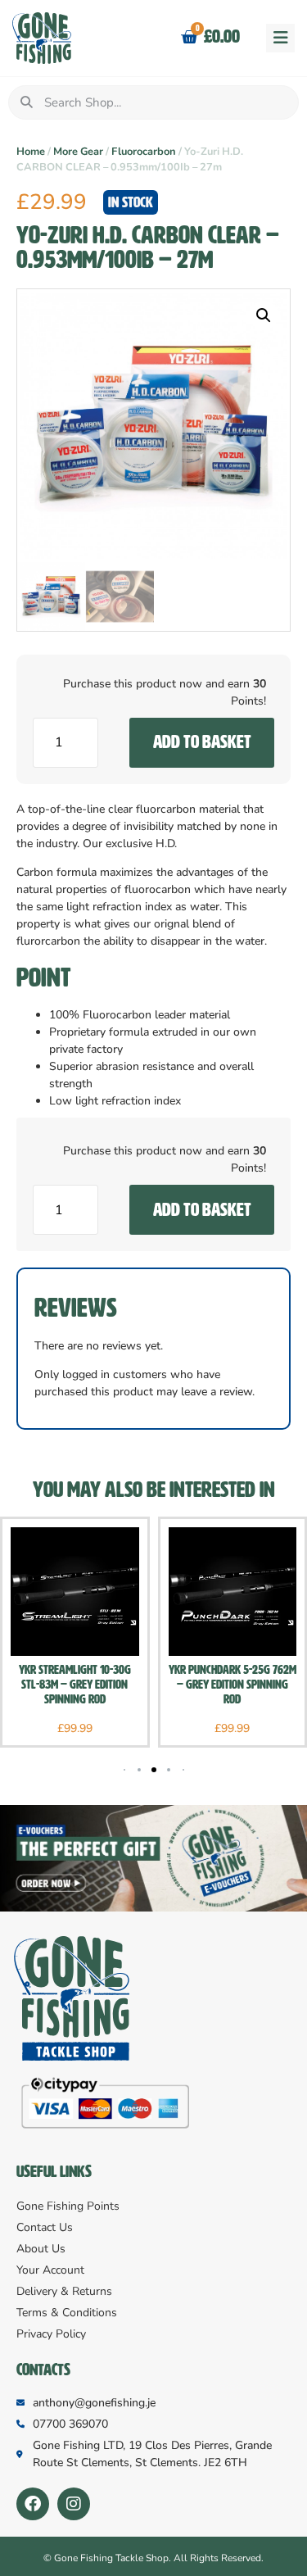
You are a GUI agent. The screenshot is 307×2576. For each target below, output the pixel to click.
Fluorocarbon (144, 152)
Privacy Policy (51, 2334)
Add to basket (202, 742)
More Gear (78, 152)
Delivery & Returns (64, 2291)
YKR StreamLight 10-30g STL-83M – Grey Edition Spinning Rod (75, 1685)
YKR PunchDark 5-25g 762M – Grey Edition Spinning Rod (233, 1685)
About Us (41, 2249)
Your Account (50, 2270)
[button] (280, 38)
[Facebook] (33, 2504)
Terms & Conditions (67, 2313)
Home (31, 152)
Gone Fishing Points (68, 2206)
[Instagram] (74, 2504)
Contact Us (45, 2227)
